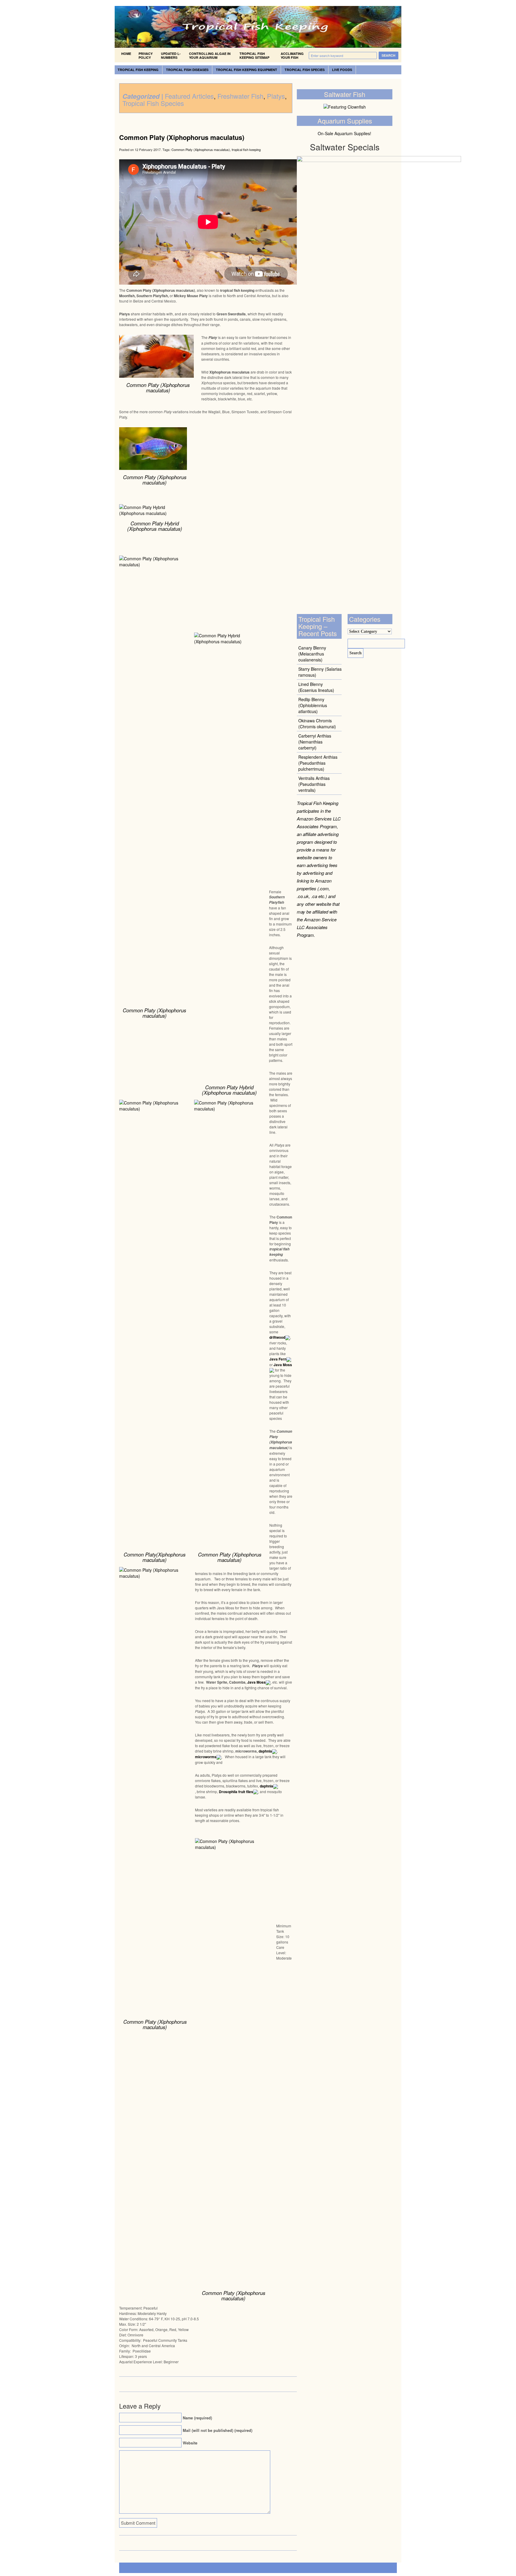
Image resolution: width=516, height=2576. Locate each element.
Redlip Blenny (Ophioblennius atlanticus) (313, 705)
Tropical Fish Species (305, 70)
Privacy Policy (146, 55)
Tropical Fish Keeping (138, 70)
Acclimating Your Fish (292, 55)
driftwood (277, 1337)
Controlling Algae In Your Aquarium (210, 55)
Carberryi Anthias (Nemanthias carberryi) (315, 742)
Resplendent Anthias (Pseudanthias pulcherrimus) (318, 763)
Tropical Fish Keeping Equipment (247, 70)
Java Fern (278, 1359)
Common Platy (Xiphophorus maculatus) (182, 137)
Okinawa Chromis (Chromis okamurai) (317, 724)
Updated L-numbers (171, 55)
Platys (276, 96)
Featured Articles (189, 96)
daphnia (265, 1751)
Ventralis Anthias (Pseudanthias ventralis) (314, 784)
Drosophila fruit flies (236, 1792)
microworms (206, 1757)
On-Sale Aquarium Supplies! (344, 133)
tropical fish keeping (246, 149)
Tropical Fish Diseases (187, 70)
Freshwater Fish (240, 96)
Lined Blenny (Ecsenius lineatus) (316, 687)
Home (126, 54)
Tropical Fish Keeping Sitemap (254, 55)
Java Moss (283, 1365)
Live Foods (342, 70)
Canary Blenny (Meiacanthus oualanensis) (312, 654)
